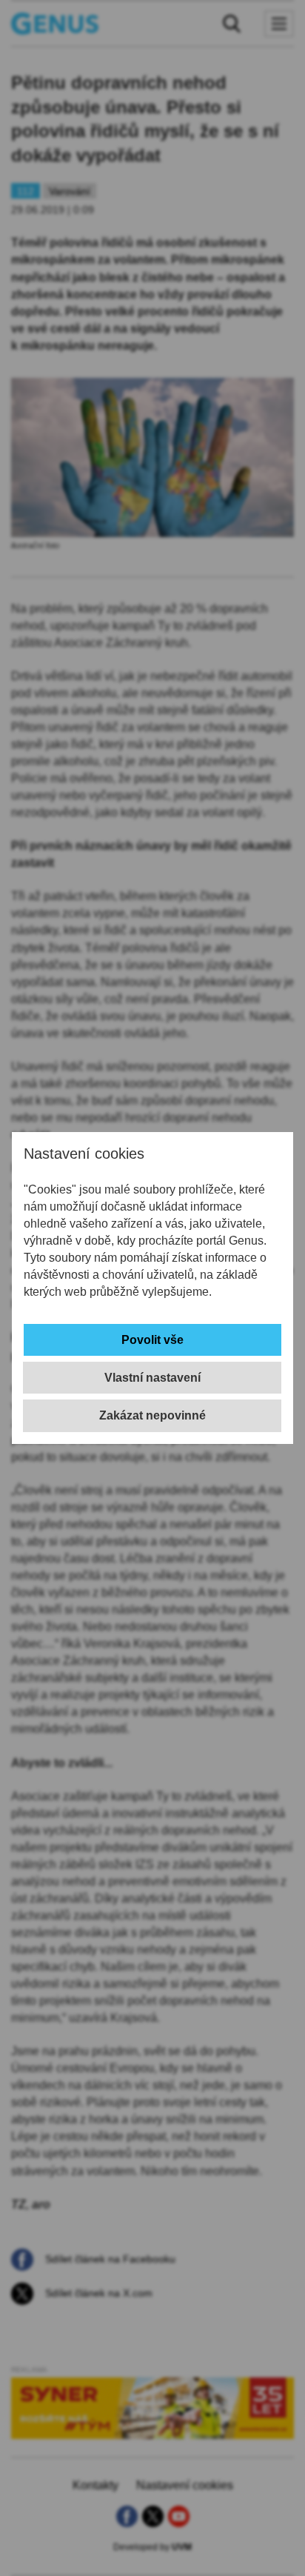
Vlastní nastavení (152, 1378)
